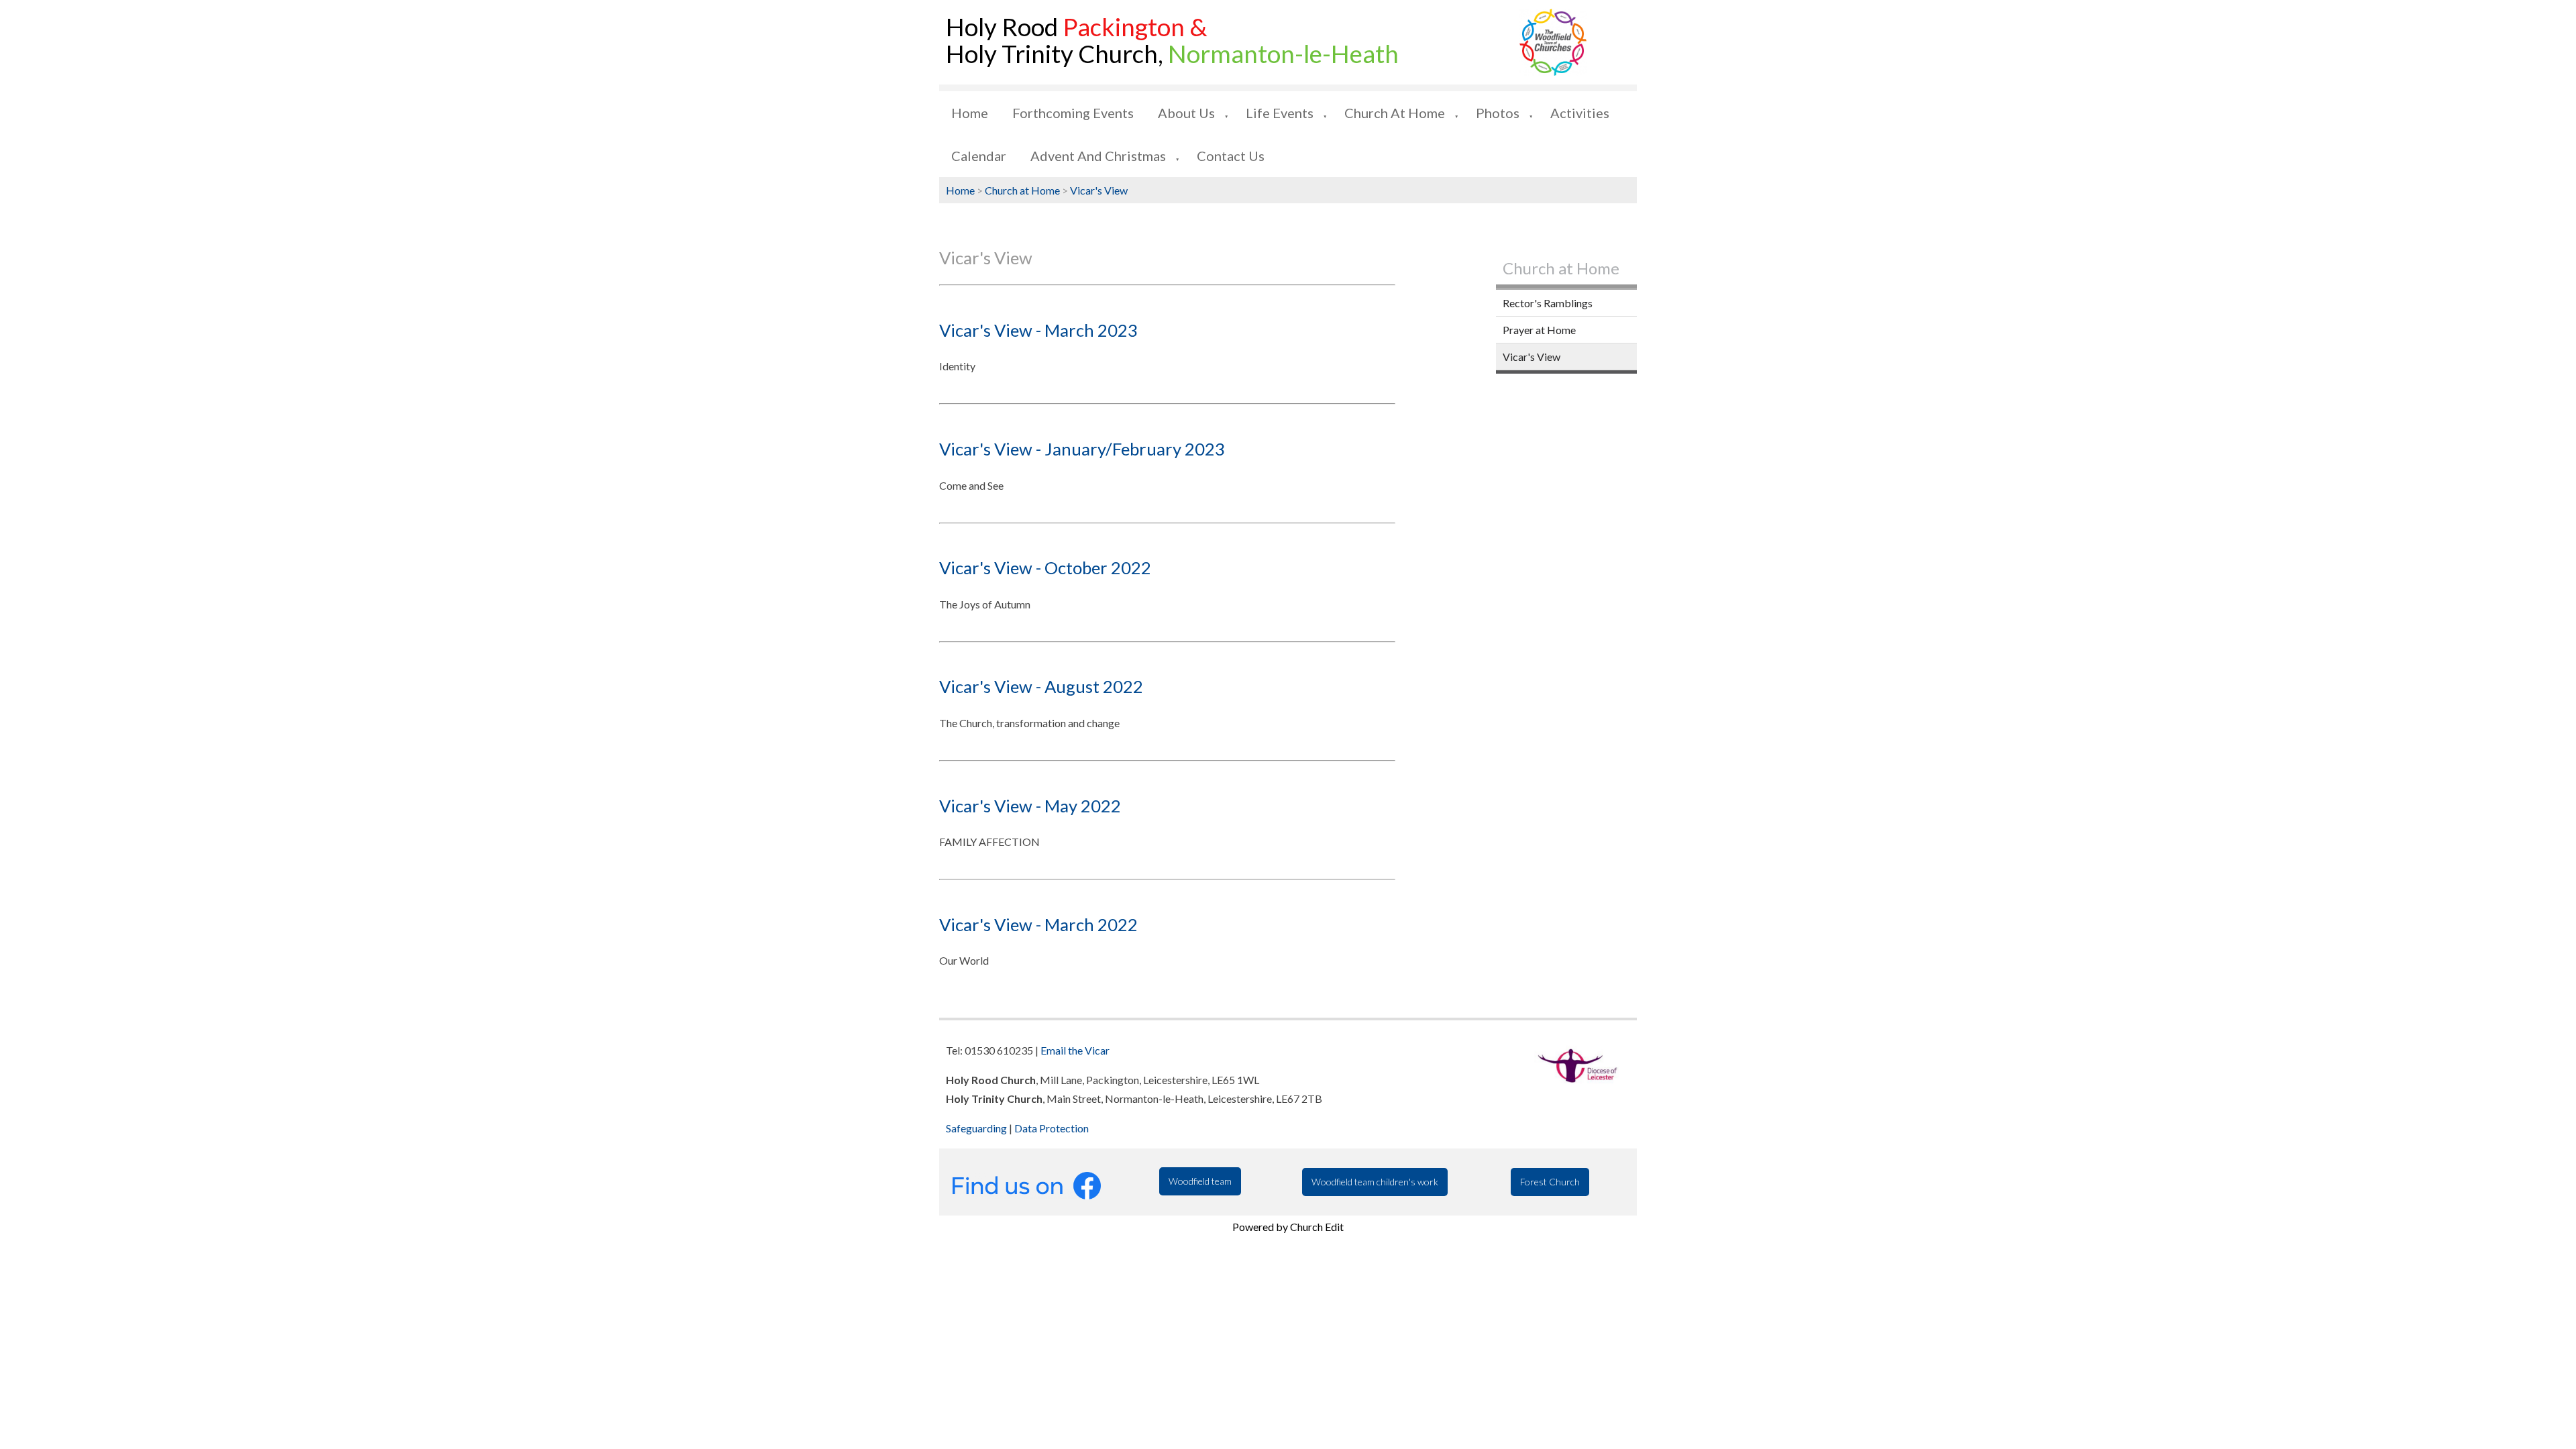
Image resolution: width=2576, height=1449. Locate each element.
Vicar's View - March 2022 (1038, 924)
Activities (1580, 113)
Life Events (1280, 113)
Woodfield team (1200, 1181)
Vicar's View (1099, 190)
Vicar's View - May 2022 (1030, 806)
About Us (1186, 113)
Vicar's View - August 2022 (1041, 686)
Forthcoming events (1073, 113)
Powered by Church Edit (1288, 1227)
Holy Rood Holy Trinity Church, (1172, 40)
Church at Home (1395, 113)
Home (970, 113)
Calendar (979, 156)
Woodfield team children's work (1375, 1182)
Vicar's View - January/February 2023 (1082, 449)
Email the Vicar (1075, 1050)
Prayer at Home (1539, 330)
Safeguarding (976, 1128)
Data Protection (1052, 1128)
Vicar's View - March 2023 (1038, 330)
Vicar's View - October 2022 (1045, 568)
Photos (1498, 113)
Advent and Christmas (1098, 156)
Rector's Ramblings (1548, 303)
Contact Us (1231, 156)
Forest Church (1550, 1182)
